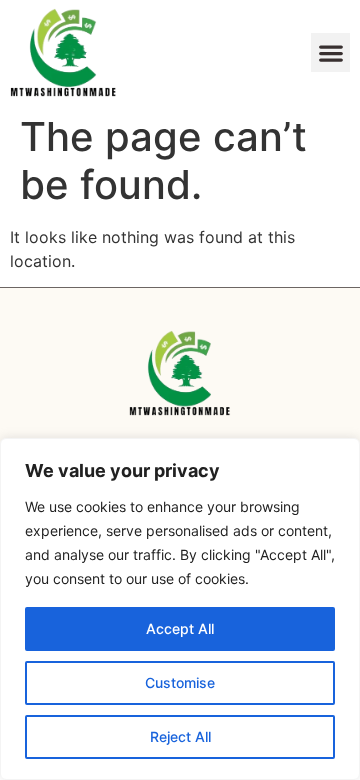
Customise (180, 682)
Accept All (180, 628)
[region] (180, 609)
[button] (330, 52)
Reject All (180, 736)
